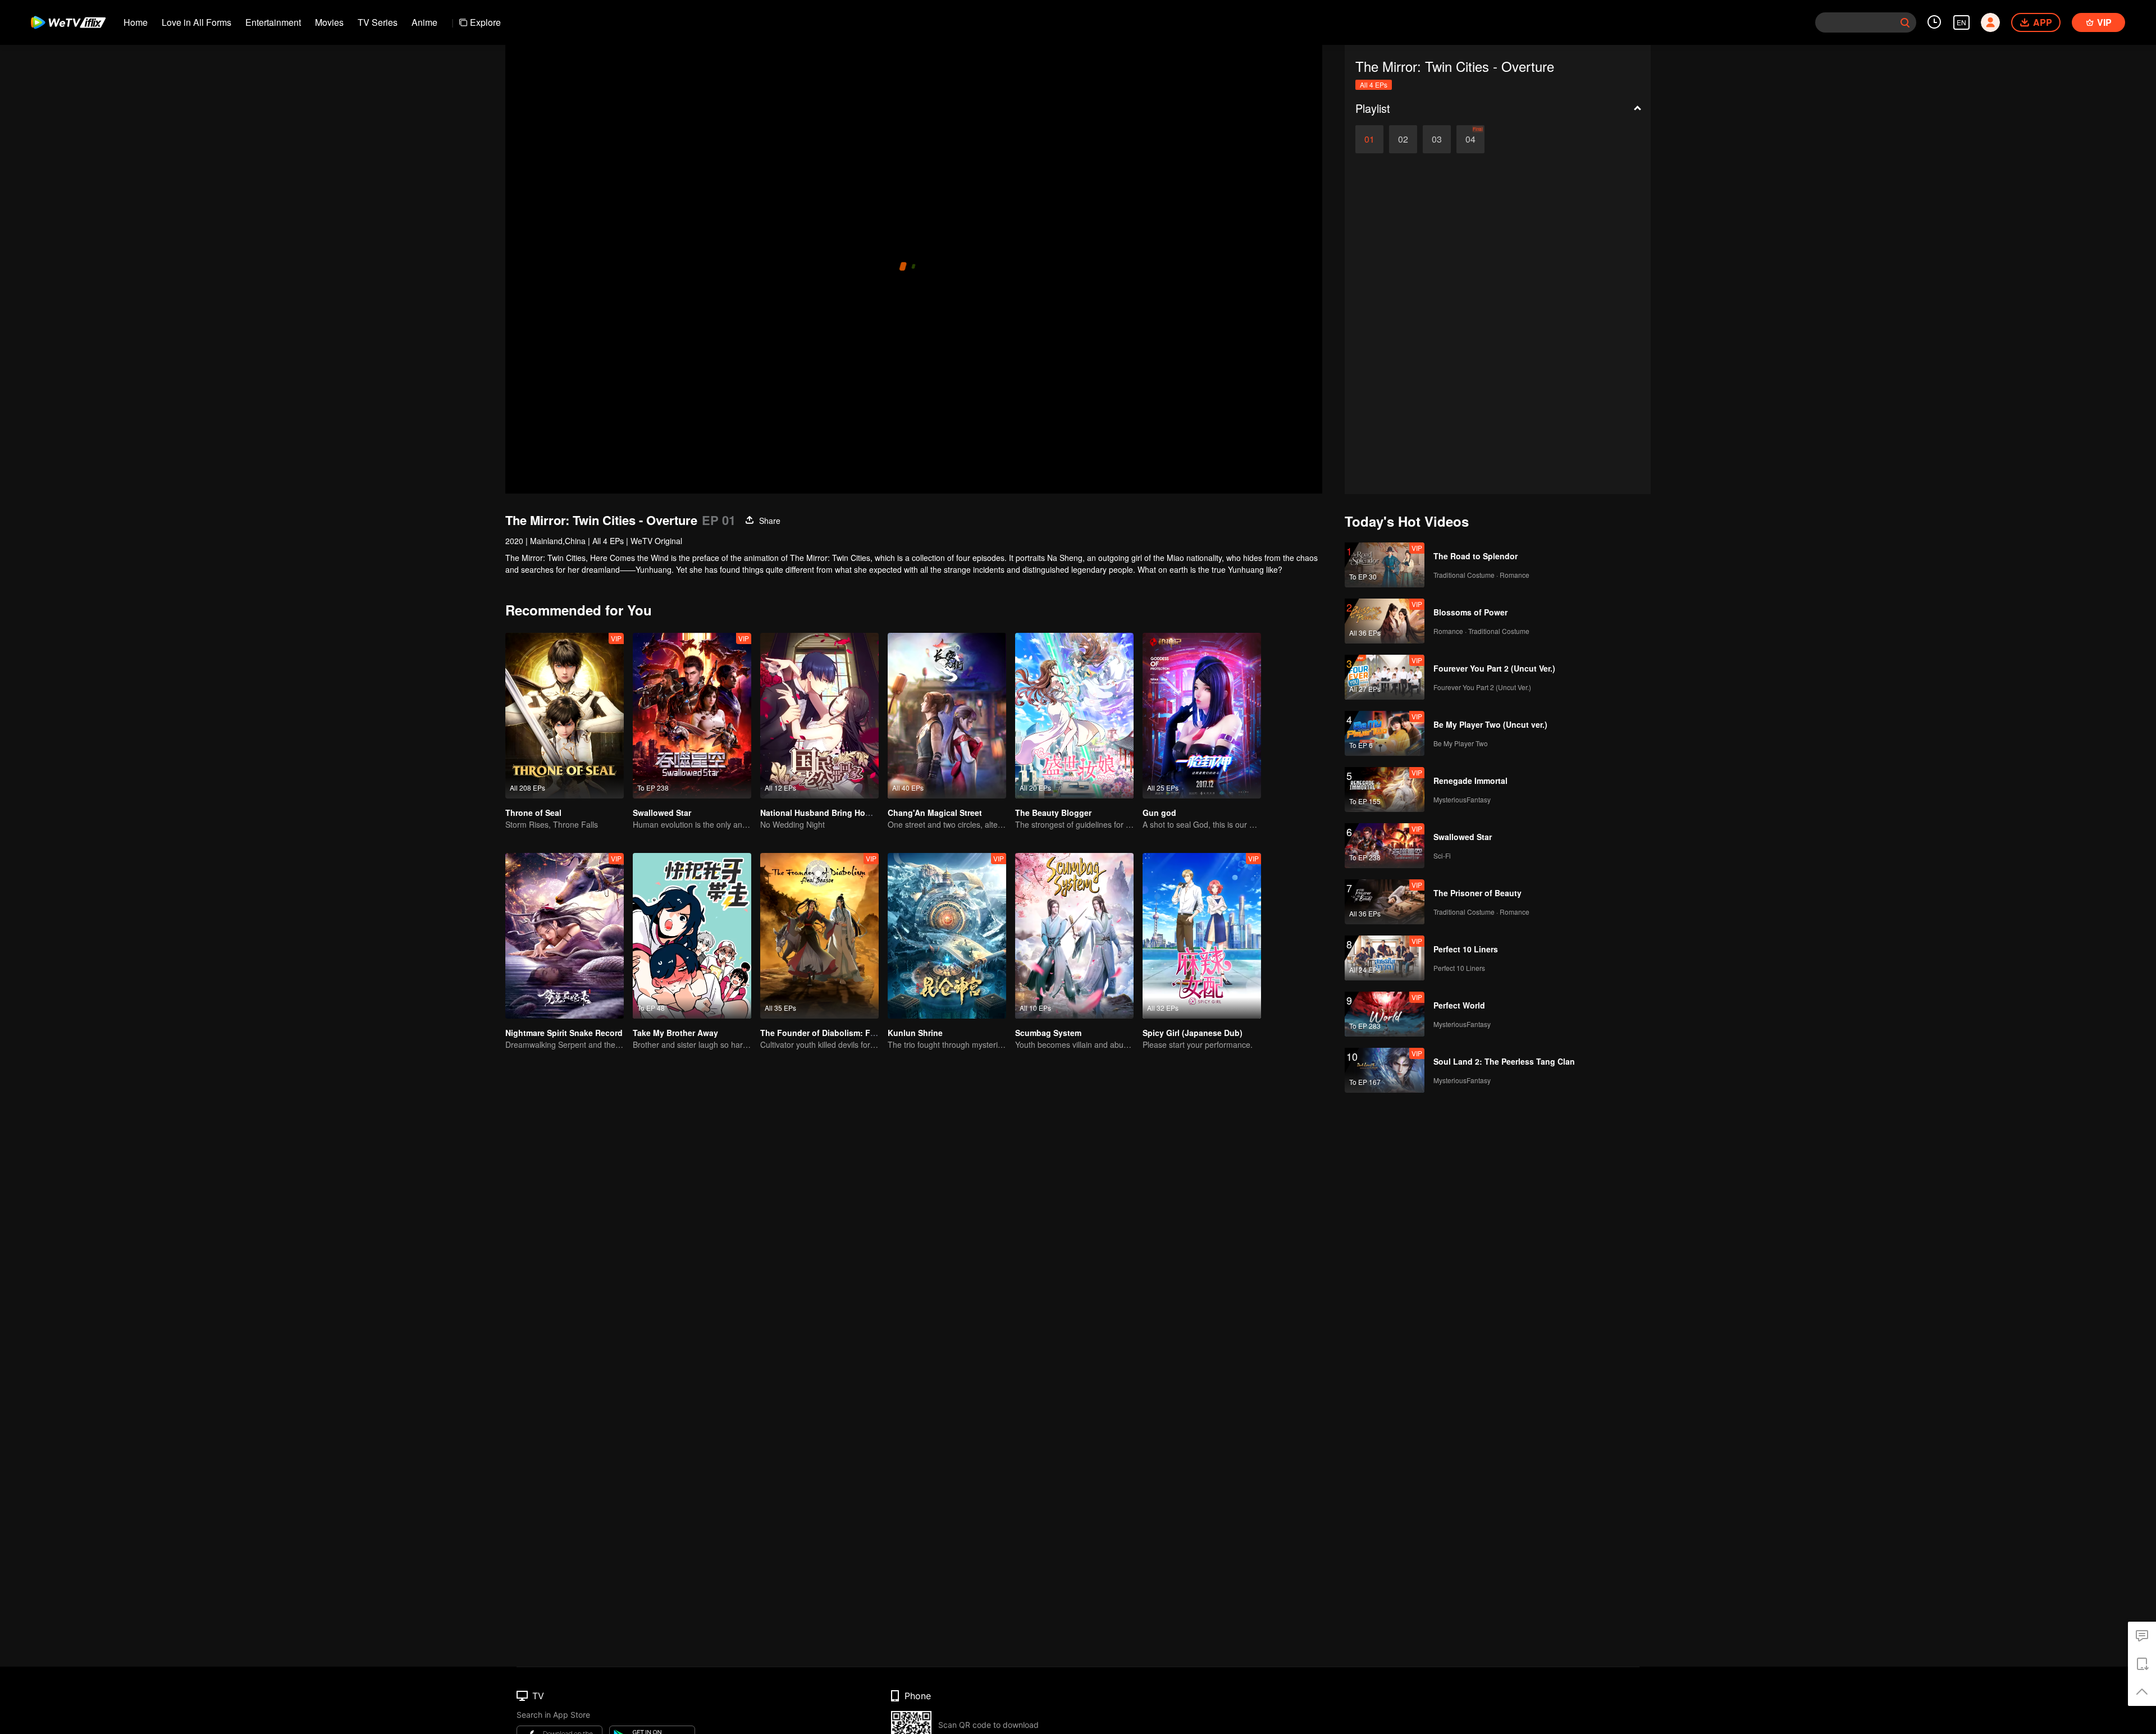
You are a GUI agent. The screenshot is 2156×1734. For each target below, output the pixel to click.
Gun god (1159, 813)
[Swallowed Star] (692, 716)
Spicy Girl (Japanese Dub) (1193, 1033)
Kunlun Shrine (915, 1033)
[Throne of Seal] (565, 716)
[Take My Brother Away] (692, 936)
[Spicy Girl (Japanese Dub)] (1202, 936)
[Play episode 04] (1470, 139)
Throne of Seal (533, 813)
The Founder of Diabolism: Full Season (835, 1033)
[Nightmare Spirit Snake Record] (565, 936)
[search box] (1905, 22)
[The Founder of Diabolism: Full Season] (819, 936)
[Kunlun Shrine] (947, 936)
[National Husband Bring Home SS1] (819, 716)
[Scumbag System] (1074, 936)
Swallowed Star (662, 813)
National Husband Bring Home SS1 (827, 813)
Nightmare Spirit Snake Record (564, 1033)
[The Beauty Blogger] (1074, 716)
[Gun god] (1202, 716)
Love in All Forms (197, 22)
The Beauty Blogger (1053, 813)
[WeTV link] (69, 22)
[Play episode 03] (1437, 139)
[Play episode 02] (1403, 139)
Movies (329, 22)
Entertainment (273, 22)
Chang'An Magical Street (935, 813)
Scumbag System (1048, 1033)
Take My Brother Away (675, 1033)
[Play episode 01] (1369, 139)
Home (136, 22)
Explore (485, 22)
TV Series (378, 22)
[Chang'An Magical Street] (947, 716)
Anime (424, 22)
